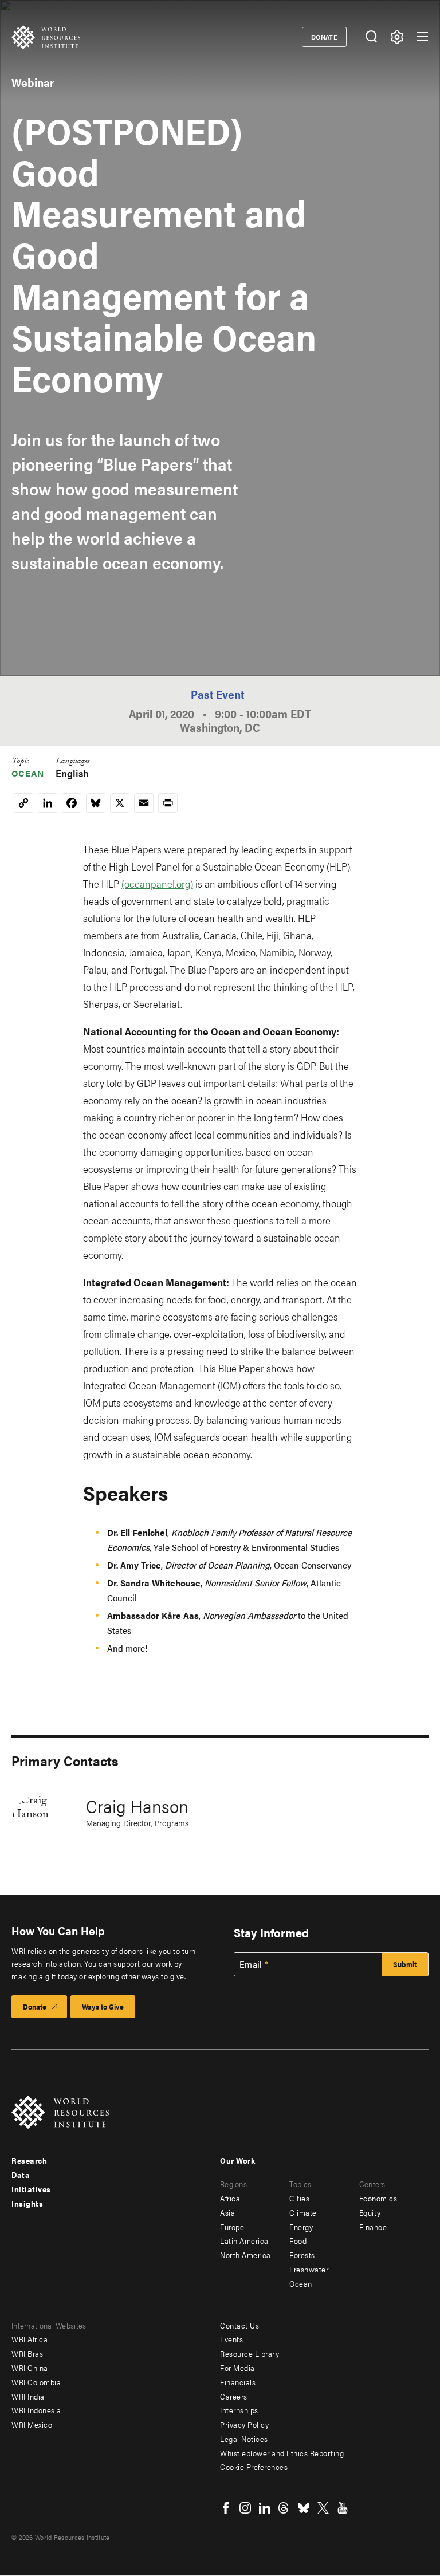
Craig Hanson (137, 1805)
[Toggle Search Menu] (371, 37)
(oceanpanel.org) (157, 883)
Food (298, 2240)
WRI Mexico (32, 2424)
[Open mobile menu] (422, 37)
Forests (302, 2255)
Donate (325, 37)
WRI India (28, 2396)
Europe (232, 2227)
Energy (301, 2227)
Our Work (237, 2160)
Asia (227, 2212)
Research (29, 2160)
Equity (370, 2212)
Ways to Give (103, 2006)
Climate (303, 2212)
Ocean (28, 773)
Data (21, 2175)
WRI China (30, 2368)
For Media (237, 2368)
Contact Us (239, 2325)
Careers (234, 2396)
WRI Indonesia (36, 2410)
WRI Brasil (29, 2353)
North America (245, 2255)
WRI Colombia (36, 2382)
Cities (299, 2198)
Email (251, 1964)
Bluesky (304, 2508)
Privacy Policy (244, 2424)
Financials (238, 2382)
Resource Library (250, 2353)
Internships (239, 2410)
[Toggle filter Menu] (397, 37)
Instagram (245, 2508)
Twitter (323, 2508)
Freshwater (309, 2269)
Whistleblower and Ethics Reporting (282, 2453)
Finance (373, 2227)
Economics (378, 2198)
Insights (27, 2203)
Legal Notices (244, 2439)
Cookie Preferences (254, 2467)
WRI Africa (30, 2339)
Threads (284, 2508)
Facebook (226, 2508)
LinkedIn (265, 2508)
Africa (230, 2198)
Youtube (343, 2508)
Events (231, 2339)
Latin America (244, 2240)
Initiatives (31, 2189)
